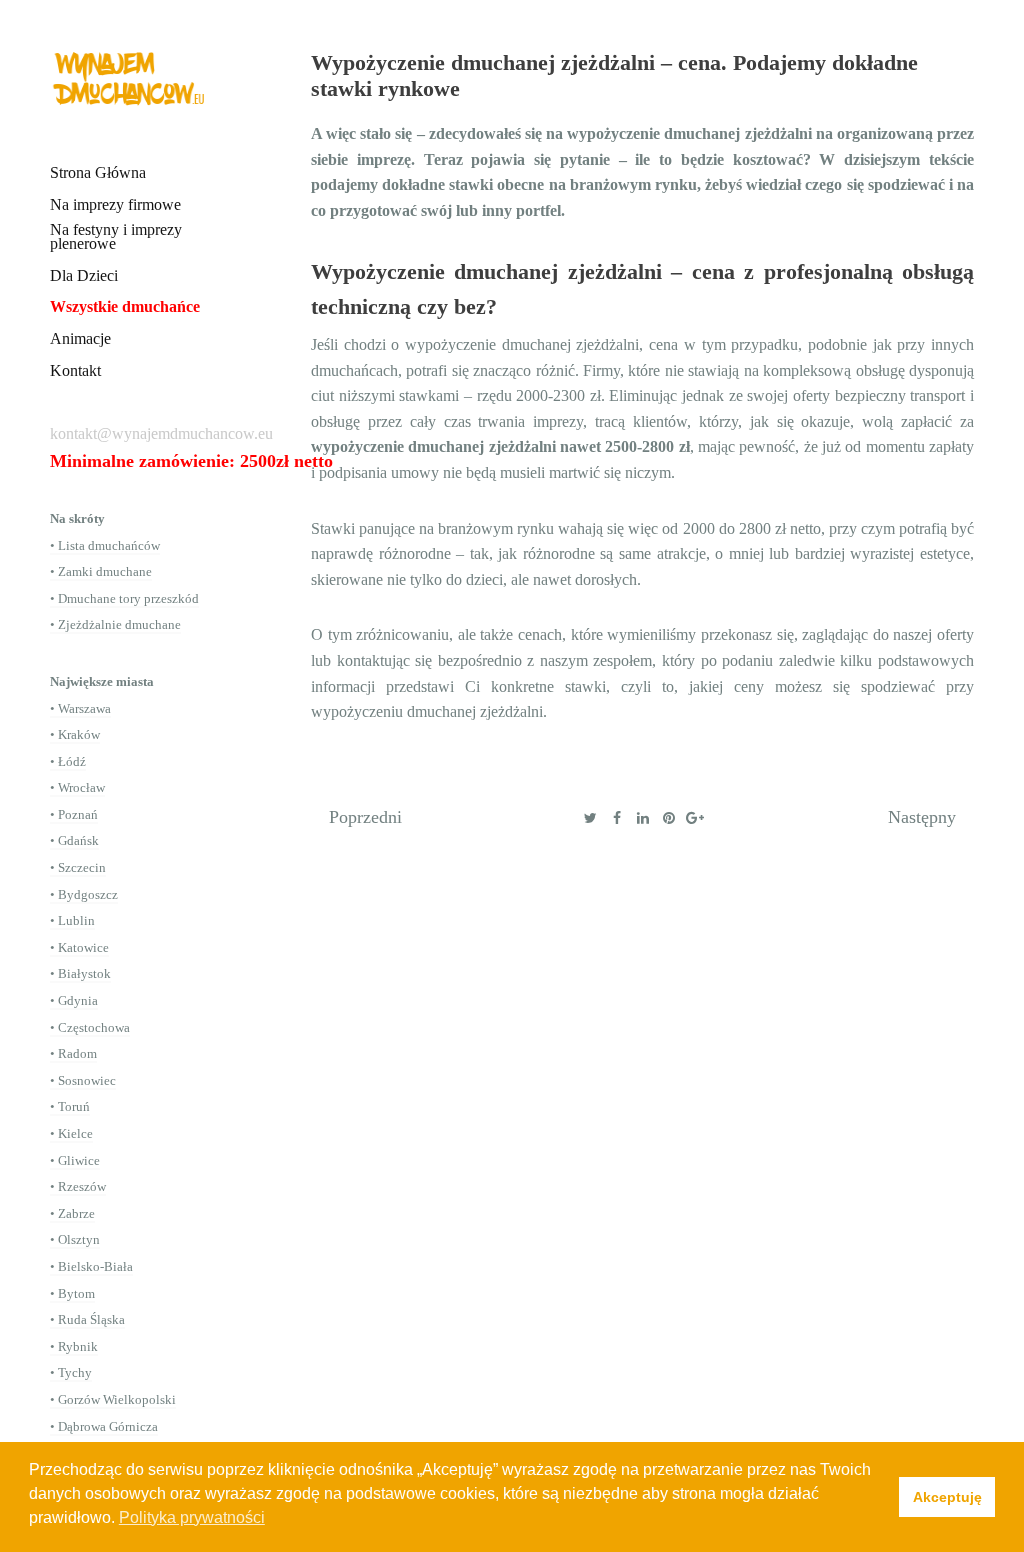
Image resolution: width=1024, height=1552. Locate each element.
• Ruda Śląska (87, 1319)
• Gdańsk (74, 840)
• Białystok (80, 973)
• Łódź (68, 761)
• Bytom (72, 1293)
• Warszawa (80, 708)
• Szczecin (78, 867)
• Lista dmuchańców (105, 545)
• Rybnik (74, 1346)
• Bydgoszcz (84, 894)
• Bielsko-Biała (91, 1266)
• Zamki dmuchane (101, 571)
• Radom (73, 1053)
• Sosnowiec (83, 1080)
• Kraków (75, 734)
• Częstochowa (90, 1027)
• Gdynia (74, 1000)
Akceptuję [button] (947, 1497)
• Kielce (71, 1133)
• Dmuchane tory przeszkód (124, 598)
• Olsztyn (75, 1239)
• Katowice (79, 947)
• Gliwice (75, 1160)
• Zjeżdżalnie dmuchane (115, 624)
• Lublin (72, 920)
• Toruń (70, 1106)
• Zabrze (72, 1213)
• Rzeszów (78, 1186)
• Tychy (71, 1372)
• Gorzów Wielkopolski (113, 1399)
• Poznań (74, 814)
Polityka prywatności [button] (192, 1517)
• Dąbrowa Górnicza (104, 1426)
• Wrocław (77, 787)
